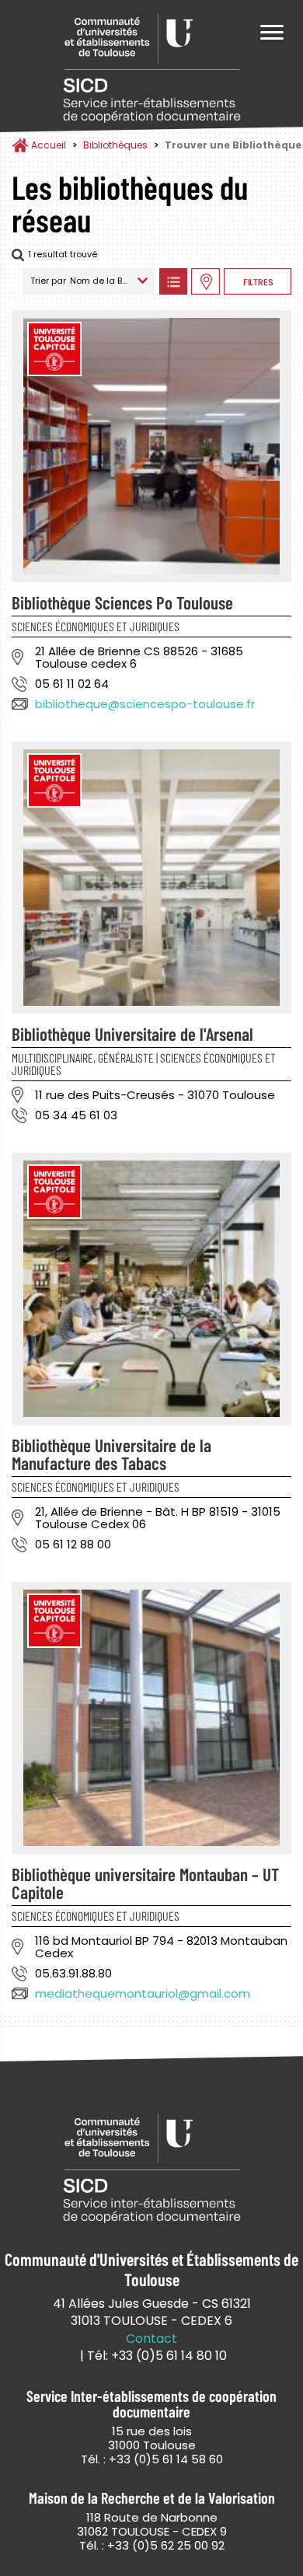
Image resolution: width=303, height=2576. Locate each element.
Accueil (49, 145)
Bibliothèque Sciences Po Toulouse (122, 602)
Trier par (48, 281)
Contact (151, 2339)
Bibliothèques (115, 145)
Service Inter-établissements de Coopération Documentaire (151, 68)
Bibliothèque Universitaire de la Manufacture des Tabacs (111, 1454)
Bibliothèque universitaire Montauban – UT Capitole (145, 1883)
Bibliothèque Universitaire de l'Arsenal (132, 1034)
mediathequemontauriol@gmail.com (143, 1993)
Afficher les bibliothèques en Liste (173, 281)
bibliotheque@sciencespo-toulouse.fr (145, 704)
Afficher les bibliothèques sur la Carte (205, 281)
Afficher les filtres (258, 281)
